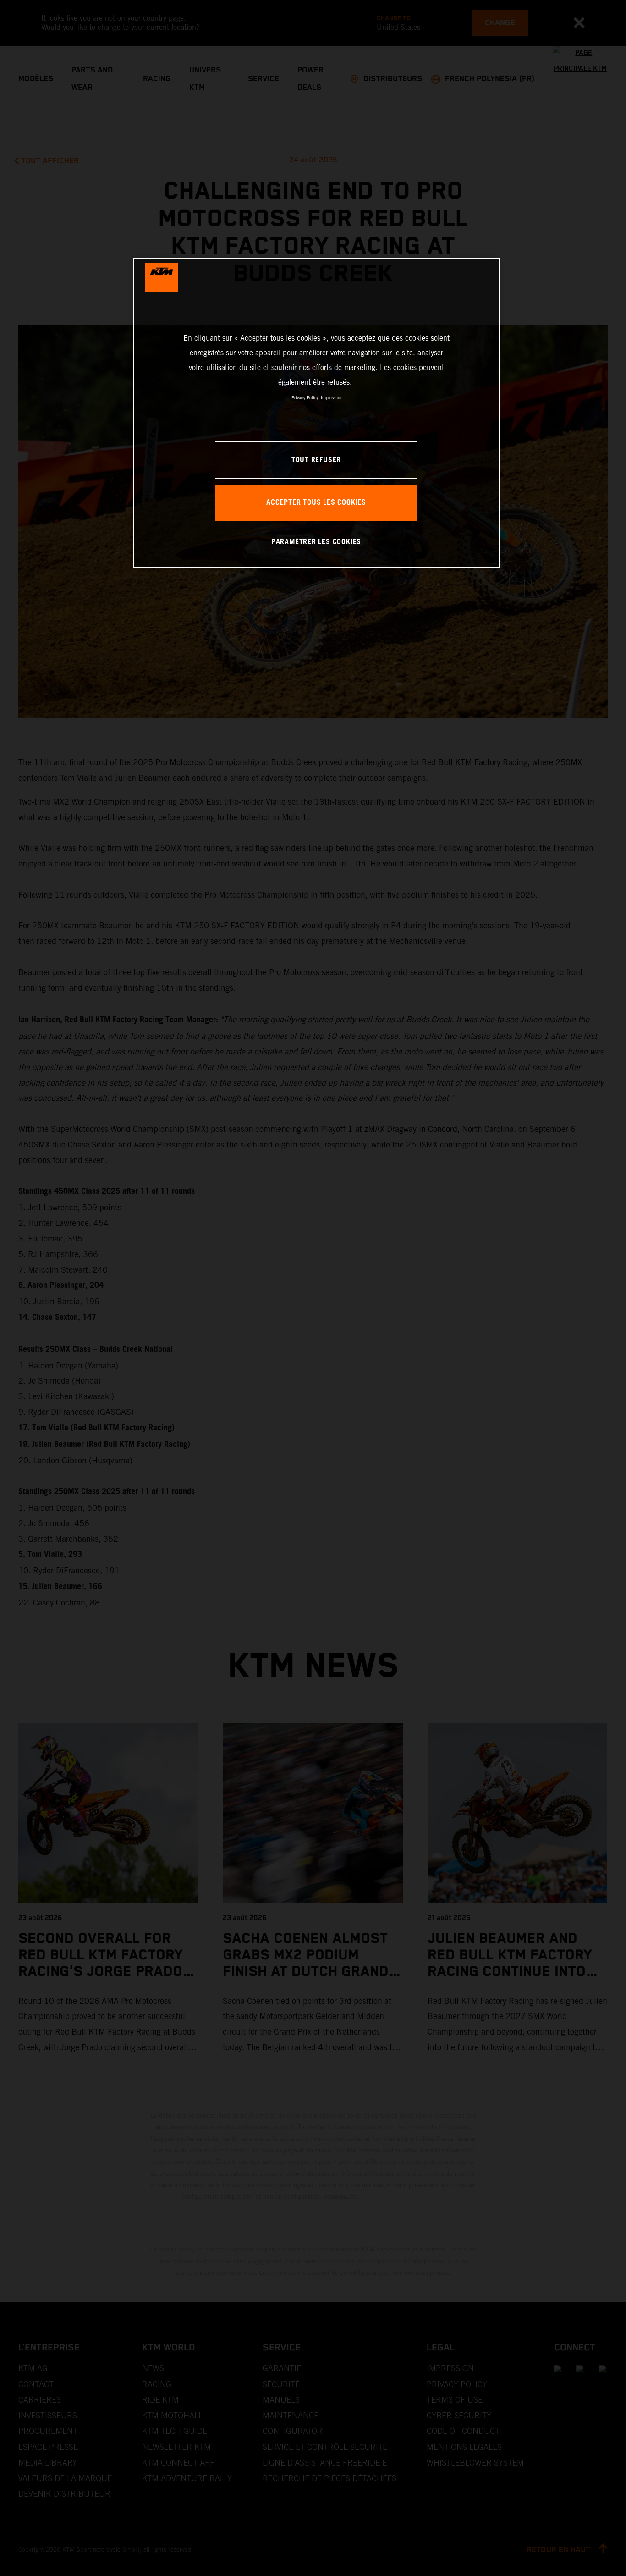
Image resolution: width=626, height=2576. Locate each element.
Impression (331, 398)
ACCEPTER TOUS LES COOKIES (316, 503)
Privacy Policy (305, 398)
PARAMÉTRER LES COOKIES (316, 542)
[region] (316, 413)
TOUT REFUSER (316, 460)
